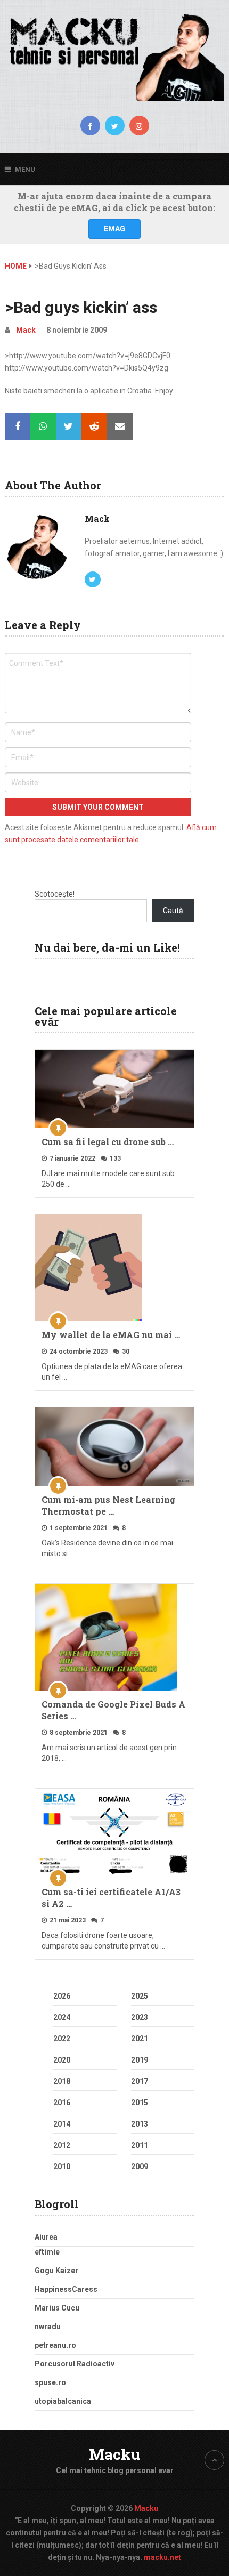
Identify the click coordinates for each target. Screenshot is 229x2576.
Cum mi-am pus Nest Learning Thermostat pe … (108, 1505)
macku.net (162, 2557)
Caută (173, 911)
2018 (62, 2081)
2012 (62, 2145)
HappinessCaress (66, 2289)
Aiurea (46, 2237)
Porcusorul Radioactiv (75, 2364)
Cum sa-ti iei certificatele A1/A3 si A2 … (111, 1898)
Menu (25, 169)
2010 (62, 2167)
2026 (62, 1996)
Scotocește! (55, 894)
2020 (62, 2060)
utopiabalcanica (63, 2401)
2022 (62, 2039)
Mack (26, 330)
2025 (140, 1996)
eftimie (47, 2252)
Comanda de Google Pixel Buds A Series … (113, 1710)
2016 (62, 2103)
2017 (140, 2081)
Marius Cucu (57, 2308)
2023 (140, 2017)
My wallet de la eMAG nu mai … (111, 1335)
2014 (62, 2124)
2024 (62, 2017)
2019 (140, 2060)
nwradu (48, 2327)
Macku (114, 2454)
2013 (140, 2124)
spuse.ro (50, 2382)
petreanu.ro (55, 2345)
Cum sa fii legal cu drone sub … (108, 1142)
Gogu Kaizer (56, 2271)
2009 (140, 2167)
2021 (140, 2039)
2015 (140, 2103)
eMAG (114, 229)
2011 (140, 2145)
